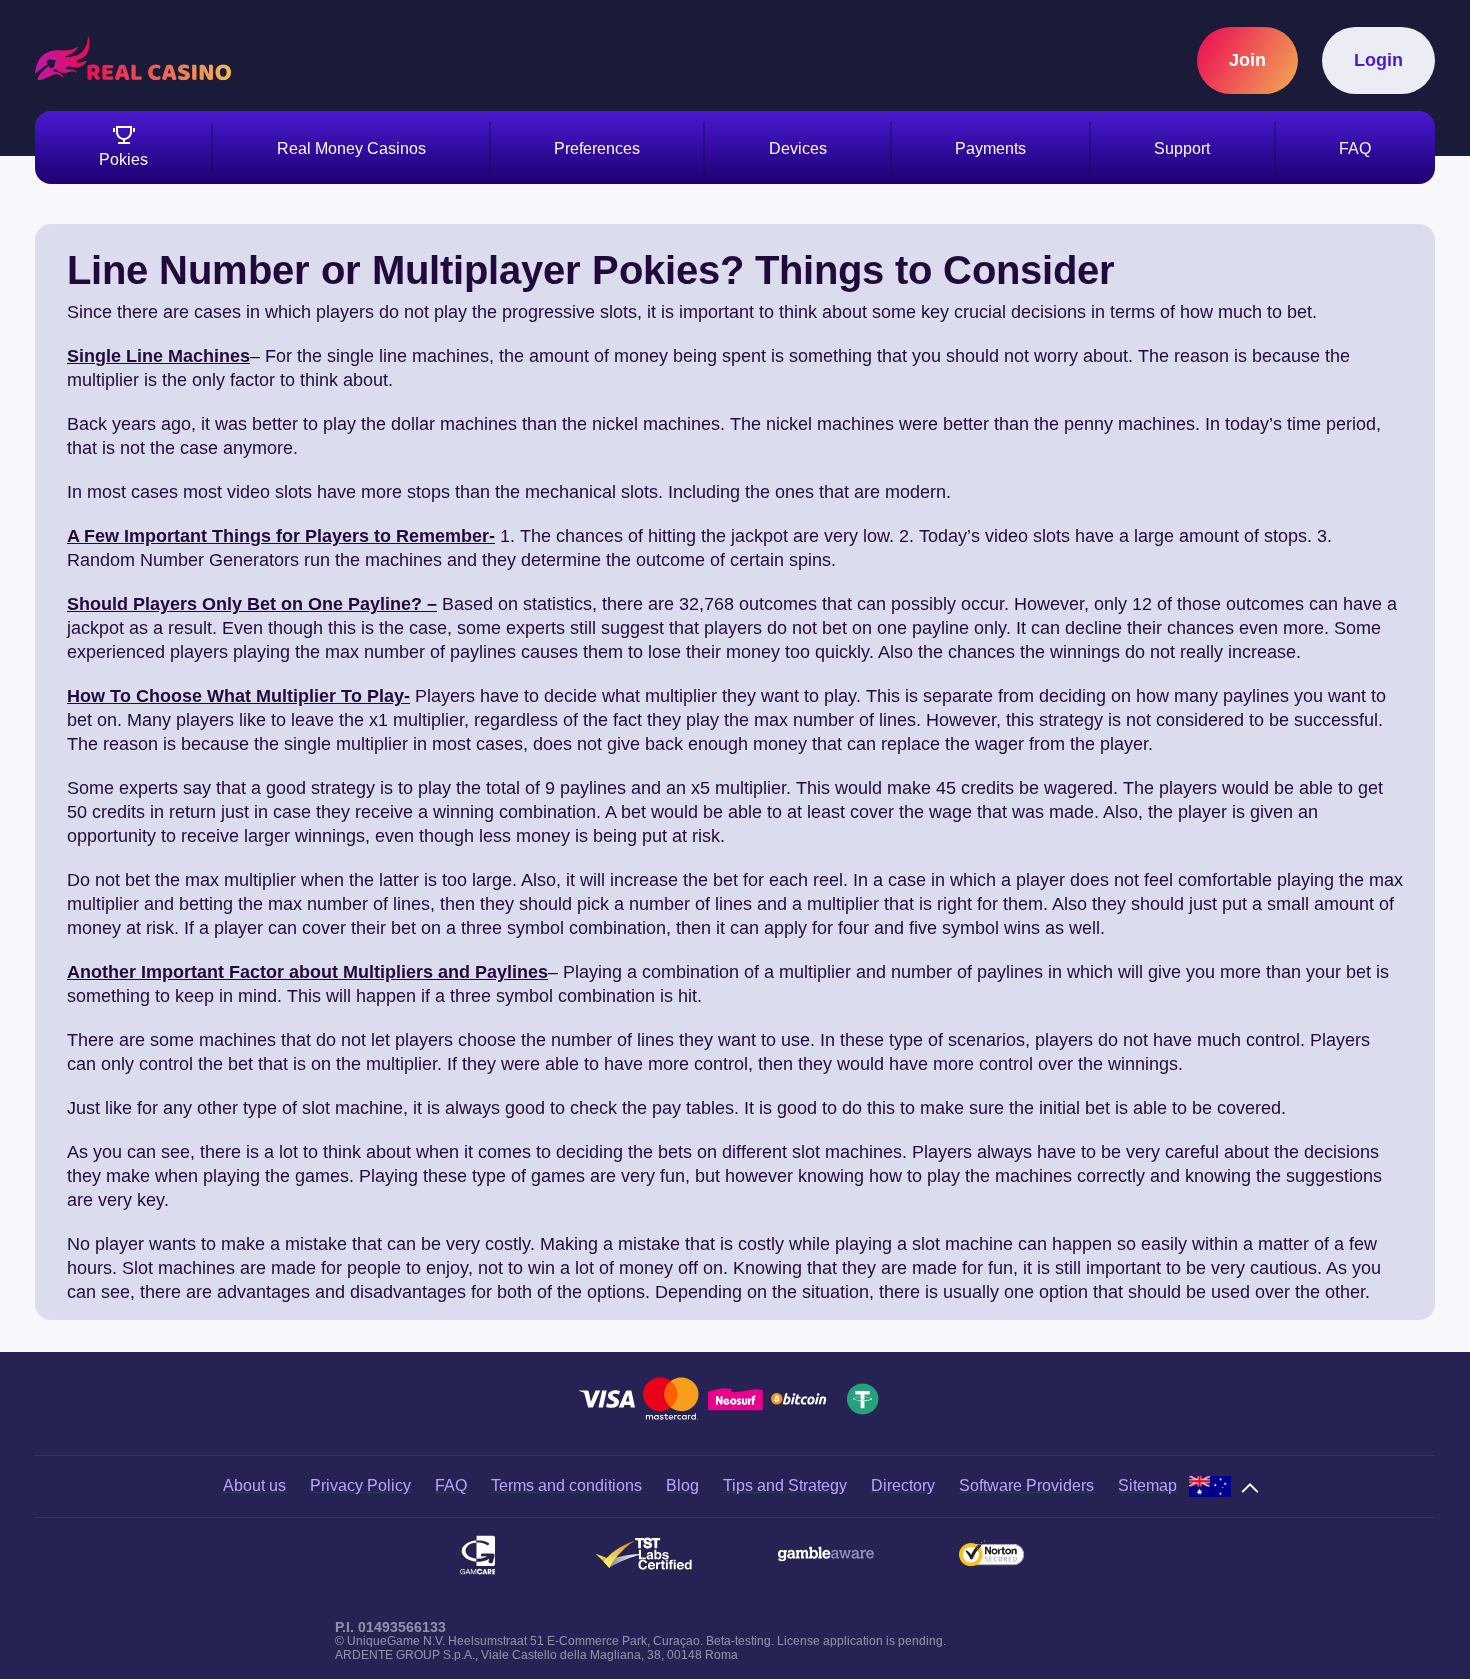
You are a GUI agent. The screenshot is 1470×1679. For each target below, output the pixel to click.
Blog (682, 1485)
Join (1247, 60)
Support (1182, 148)
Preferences (597, 148)
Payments (990, 148)
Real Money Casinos (351, 148)
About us (254, 1485)
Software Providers (1026, 1485)
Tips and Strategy (785, 1485)
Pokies (123, 159)
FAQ (1355, 148)
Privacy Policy (360, 1485)
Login (1378, 60)
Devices (798, 148)
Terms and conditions (566, 1485)
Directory (903, 1485)
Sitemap (1147, 1485)
